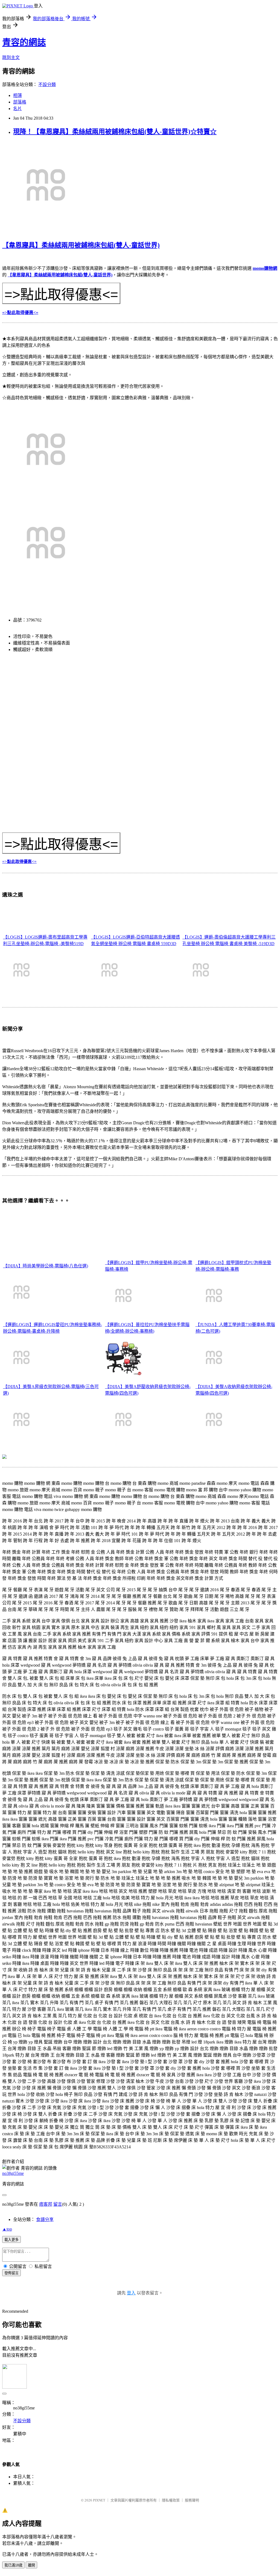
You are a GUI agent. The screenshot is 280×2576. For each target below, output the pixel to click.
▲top (7, 2229)
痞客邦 (46, 2204)
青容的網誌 (24, 42)
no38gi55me (13, 2173)
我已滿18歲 (13, 2565)
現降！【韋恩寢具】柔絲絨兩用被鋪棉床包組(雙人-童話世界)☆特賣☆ (115, 132)
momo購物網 (265, 268)
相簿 (17, 95)
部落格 (20, 102)
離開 (31, 2565)
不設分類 (47, 85)
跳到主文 (11, 57)
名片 (17, 109)
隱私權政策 (171, 2500)
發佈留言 (11, 2273)
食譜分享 (45, 2219)
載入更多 (11, 2240)
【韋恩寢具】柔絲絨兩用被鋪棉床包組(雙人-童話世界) (81, 245)
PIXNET (99, 2500)
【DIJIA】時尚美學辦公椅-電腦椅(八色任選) (46, 1266)
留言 (58, 2204)
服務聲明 (192, 2500)
